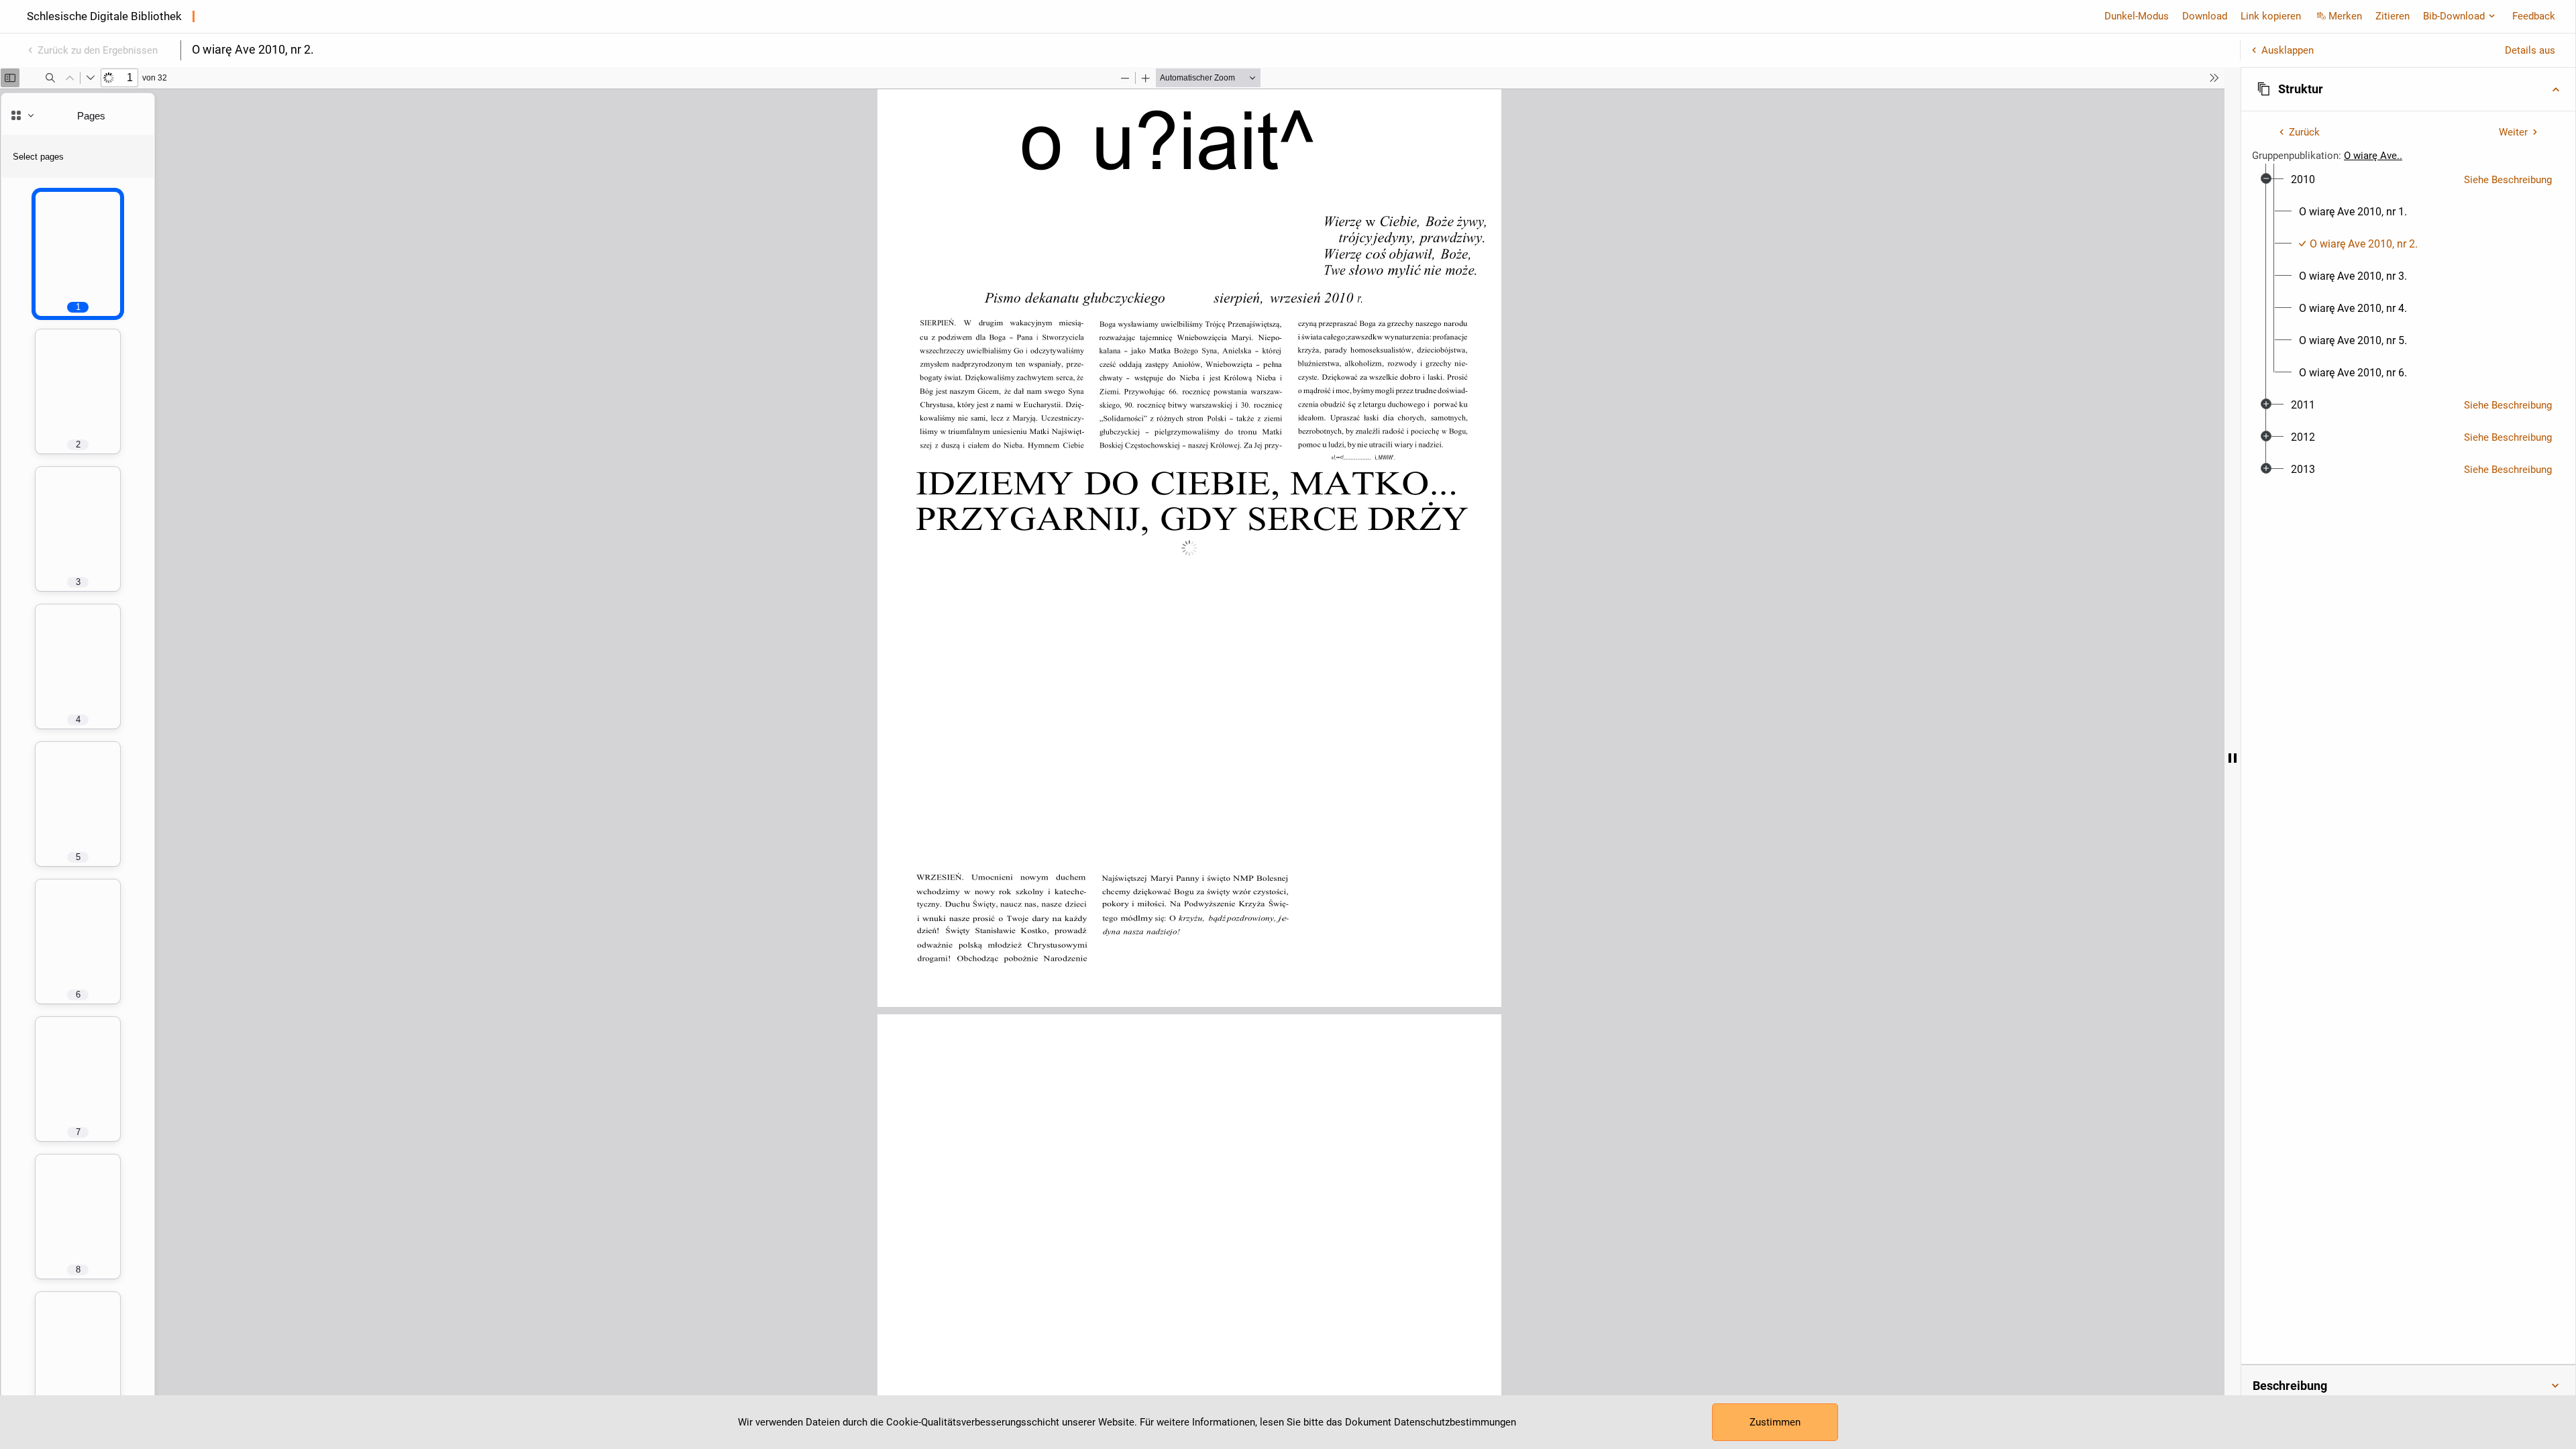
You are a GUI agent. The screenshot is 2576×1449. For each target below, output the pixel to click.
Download (2205, 16)
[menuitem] (2303, 180)
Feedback (2534, 16)
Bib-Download (2454, 16)
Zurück (2304, 132)
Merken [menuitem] (2345, 16)
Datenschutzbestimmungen (1455, 1422)
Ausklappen (2288, 50)
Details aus (2530, 50)
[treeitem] (2408, 276)
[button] (2408, 89)
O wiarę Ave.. (2373, 156)
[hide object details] (2233, 758)
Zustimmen (1775, 1422)
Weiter (2513, 132)
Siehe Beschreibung (2508, 180)
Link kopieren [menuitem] (2271, 16)
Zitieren (2393, 16)
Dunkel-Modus (2137, 16)
